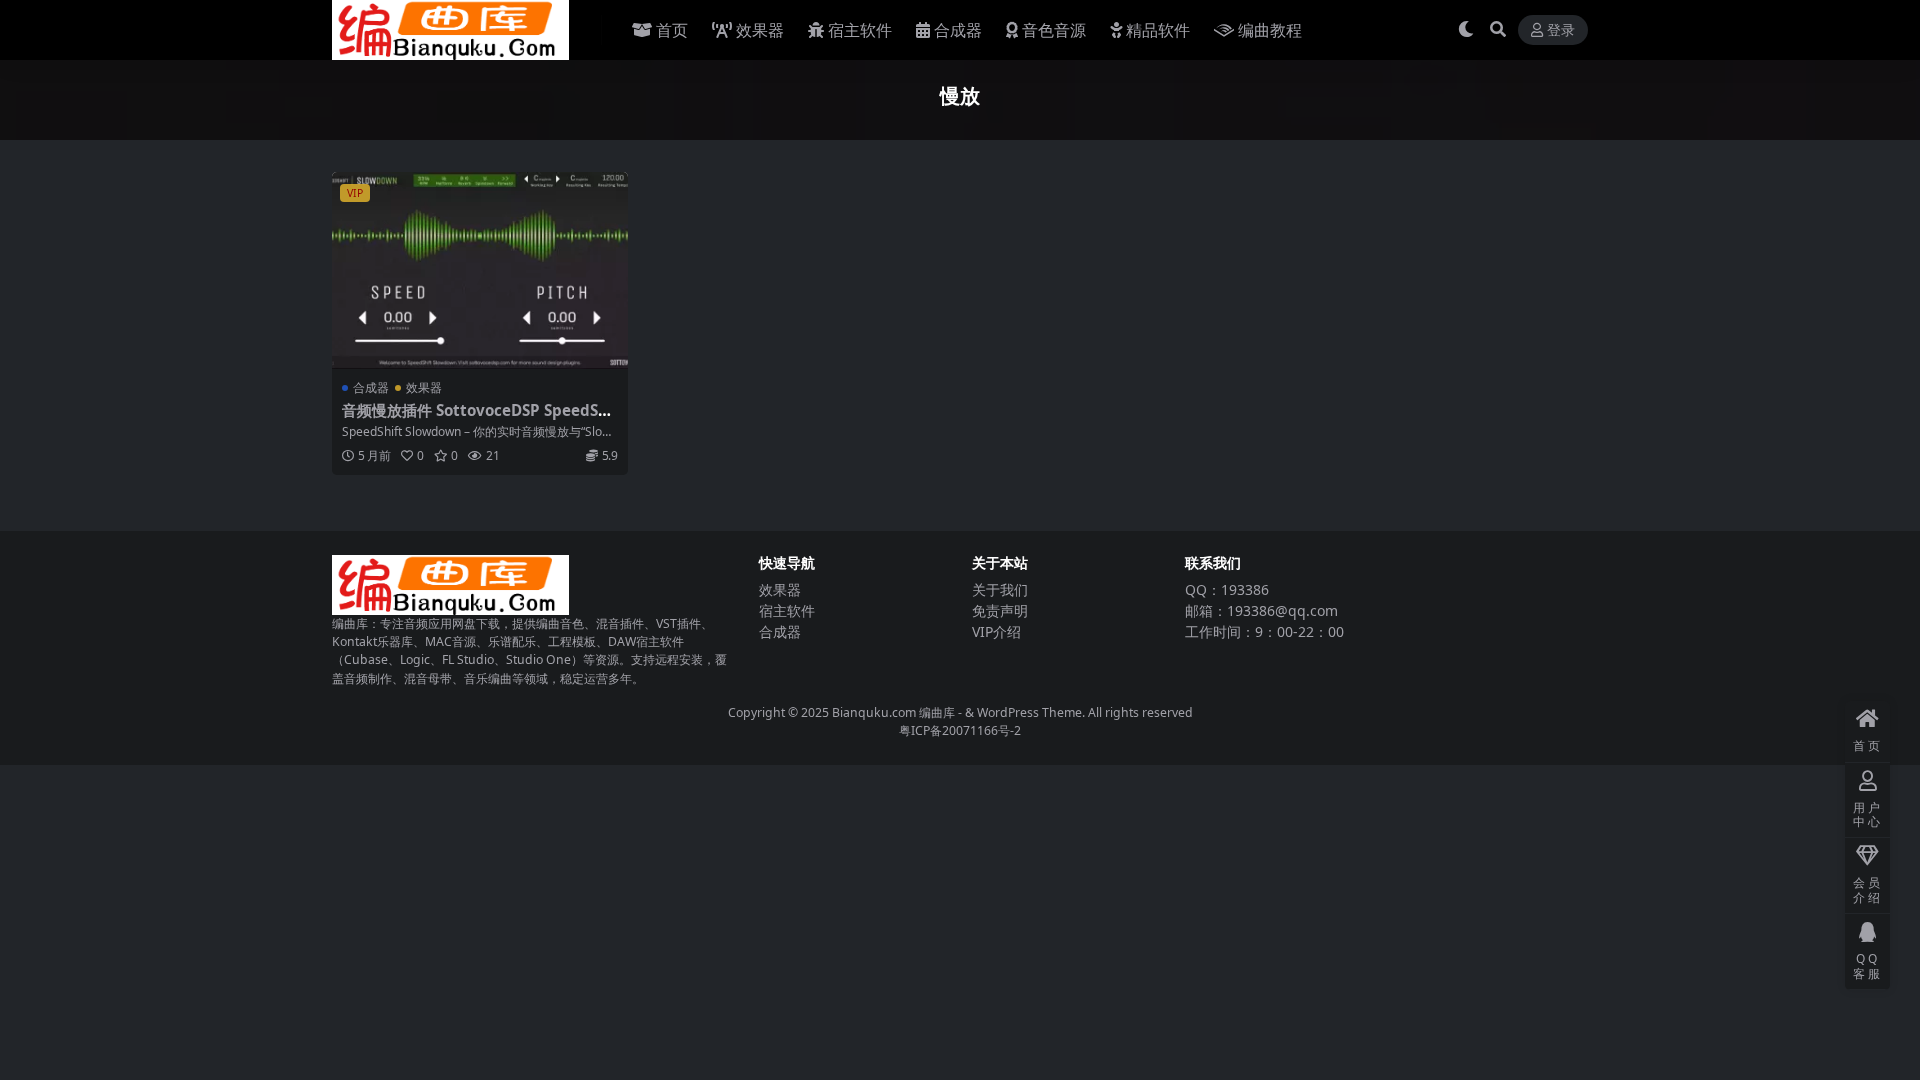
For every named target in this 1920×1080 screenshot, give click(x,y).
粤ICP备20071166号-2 (960, 730)
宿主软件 (860, 30)
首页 (672, 30)
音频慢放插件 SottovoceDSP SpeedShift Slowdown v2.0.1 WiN (477, 419)
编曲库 (938, 712)
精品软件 (1158, 30)
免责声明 (1000, 610)
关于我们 (1000, 589)
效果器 (760, 30)
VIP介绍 (996, 631)
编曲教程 (1270, 30)
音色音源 (1054, 30)
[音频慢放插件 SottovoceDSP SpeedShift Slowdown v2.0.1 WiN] (480, 270)
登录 (1561, 30)
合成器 (958, 30)
